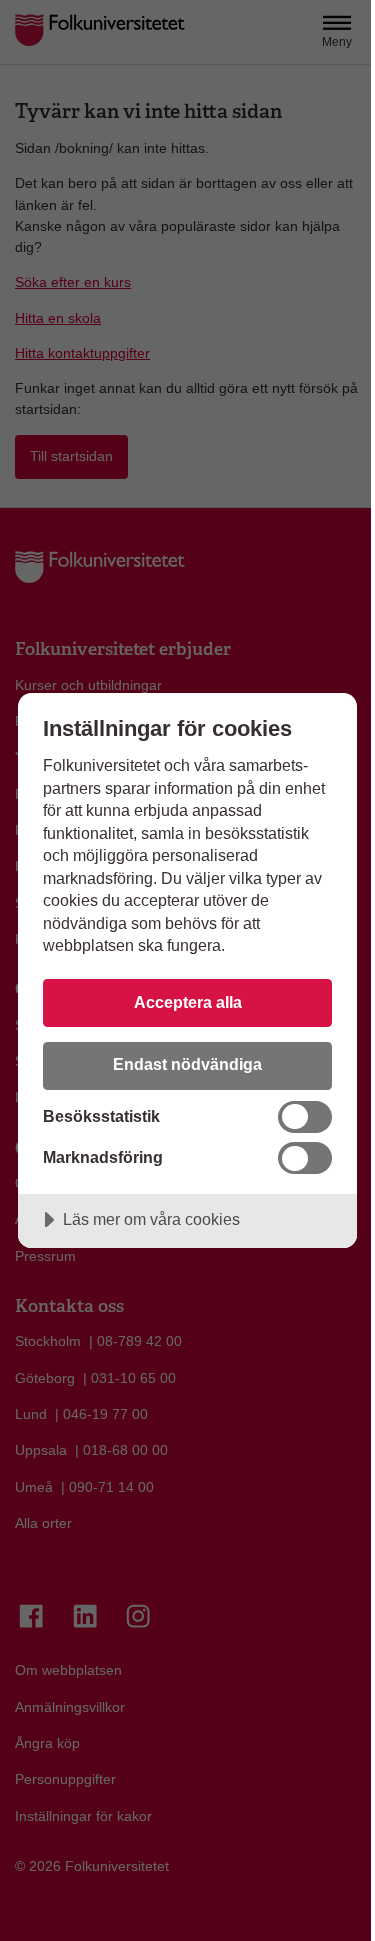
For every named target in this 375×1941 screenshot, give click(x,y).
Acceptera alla (188, 1002)
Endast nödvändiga (187, 1064)
